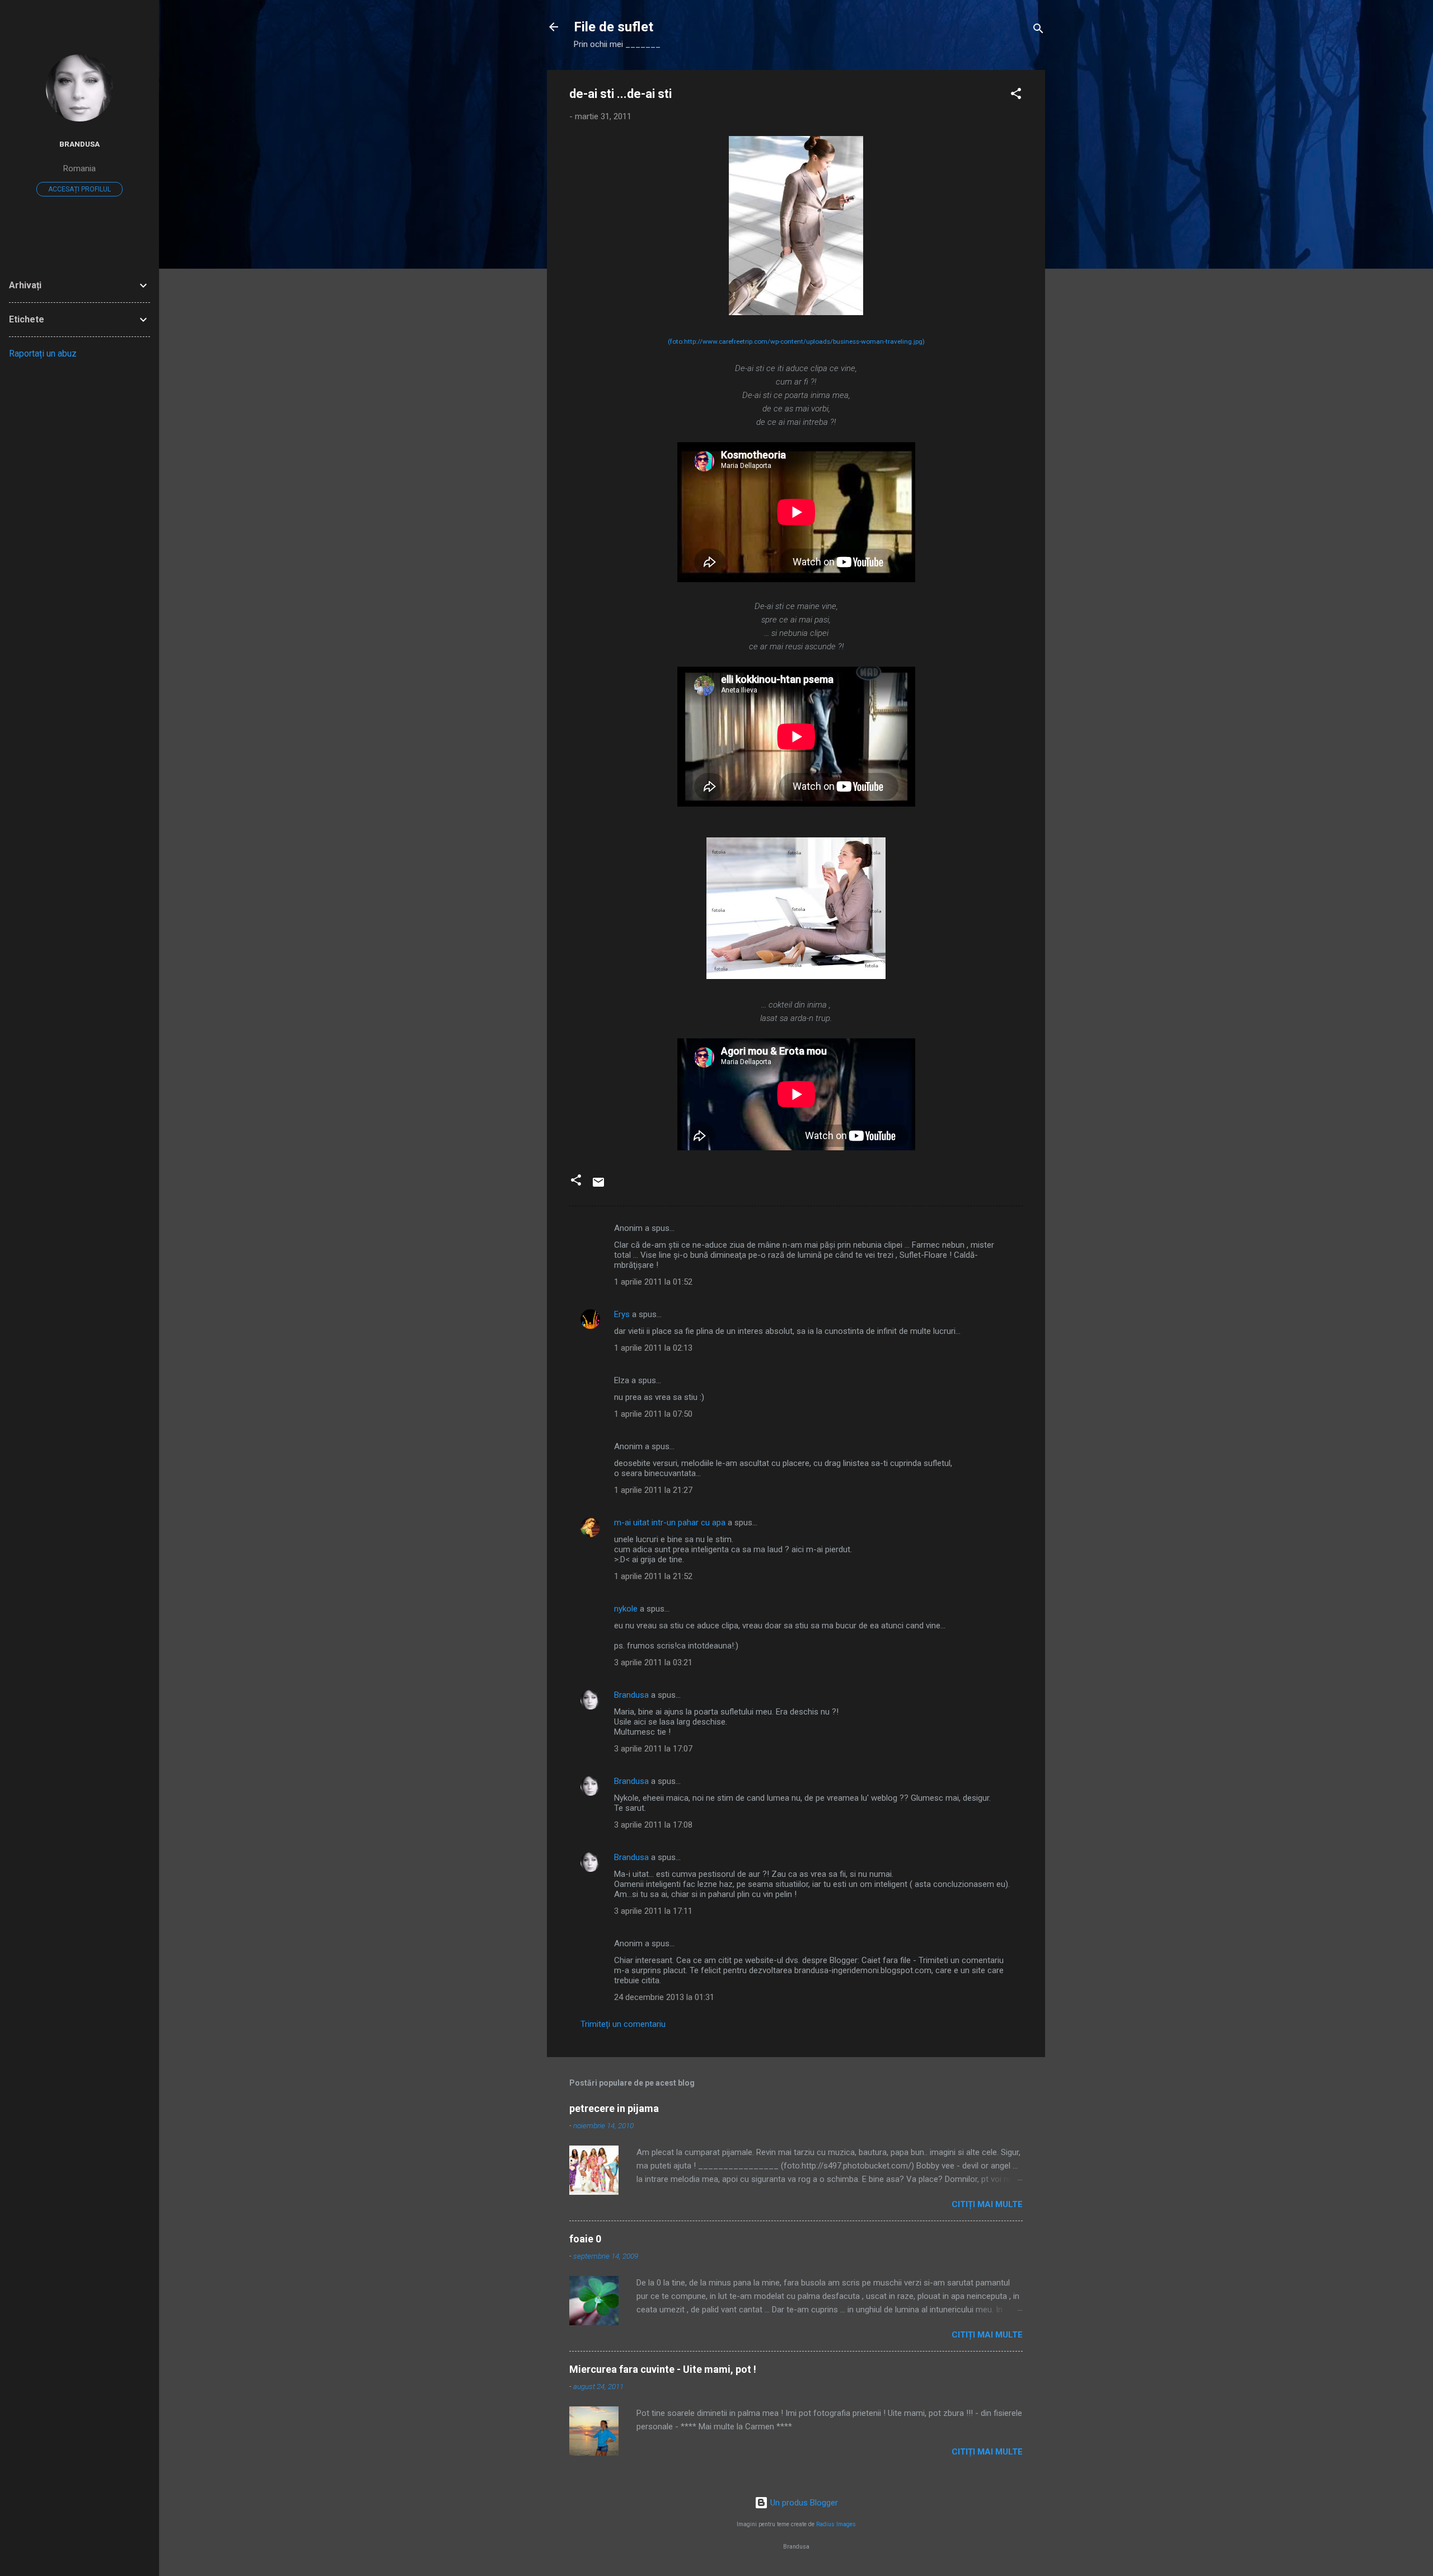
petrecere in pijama (614, 2108)
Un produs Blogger (803, 2503)
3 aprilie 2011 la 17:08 (653, 1825)
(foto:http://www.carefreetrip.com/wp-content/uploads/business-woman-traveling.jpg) (796, 341)
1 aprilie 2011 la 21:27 (653, 1490)
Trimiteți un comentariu (623, 2024)
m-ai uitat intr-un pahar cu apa (670, 1523)
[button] (1016, 95)
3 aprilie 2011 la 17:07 (653, 1749)
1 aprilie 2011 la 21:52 (653, 1576)
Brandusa (631, 1695)
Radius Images (836, 2524)
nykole (626, 1609)
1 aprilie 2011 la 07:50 (653, 1414)
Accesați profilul (79, 189)
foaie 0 (585, 2239)
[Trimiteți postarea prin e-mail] (598, 1186)
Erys (622, 1314)
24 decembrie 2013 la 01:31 (664, 1997)
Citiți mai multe (987, 2204)
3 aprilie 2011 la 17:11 (653, 1911)
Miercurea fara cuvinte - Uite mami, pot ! (663, 2369)
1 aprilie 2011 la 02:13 (653, 1348)
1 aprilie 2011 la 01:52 (653, 1282)
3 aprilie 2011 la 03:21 (653, 1662)
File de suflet (614, 27)
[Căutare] (1038, 31)
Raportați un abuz (43, 353)
